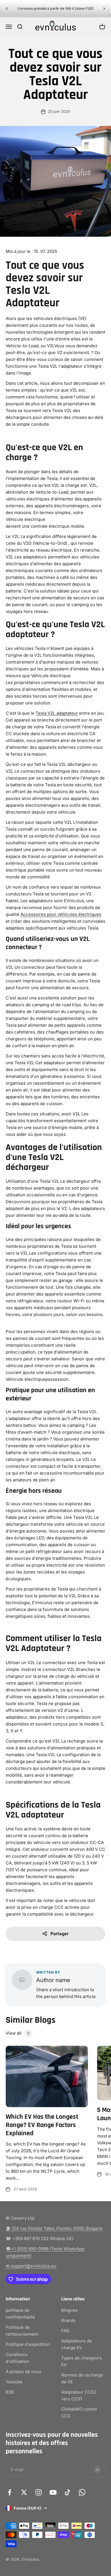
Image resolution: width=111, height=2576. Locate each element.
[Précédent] (7, 9)
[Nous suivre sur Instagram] (39, 2492)
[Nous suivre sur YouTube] (53, 2492)
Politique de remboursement (22, 2331)
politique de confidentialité (20, 2314)
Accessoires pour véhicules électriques (61, 914)
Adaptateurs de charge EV (77, 2344)
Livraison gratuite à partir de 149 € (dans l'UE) (56, 8)
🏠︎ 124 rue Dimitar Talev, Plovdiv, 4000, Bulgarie (54, 2228)
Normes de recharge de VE (82, 2378)
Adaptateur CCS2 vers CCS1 (79, 2395)
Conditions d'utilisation (17, 2358)
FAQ (65, 2331)
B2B (10, 2392)
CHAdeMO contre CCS (79, 2412)
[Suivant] (104, 9)
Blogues (69, 2310)
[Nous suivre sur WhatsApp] (82, 2492)
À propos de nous (23, 2372)
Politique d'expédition (28, 2344)
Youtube (14, 2382)
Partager (59, 1934)
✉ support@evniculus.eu (31, 2266)
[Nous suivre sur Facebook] (10, 2492)
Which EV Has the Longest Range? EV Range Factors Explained (42, 2125)
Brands (68, 2320)
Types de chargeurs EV (81, 2361)
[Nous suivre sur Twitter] (24, 2492)
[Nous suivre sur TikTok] (68, 2492)
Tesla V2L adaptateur (57, 713)
